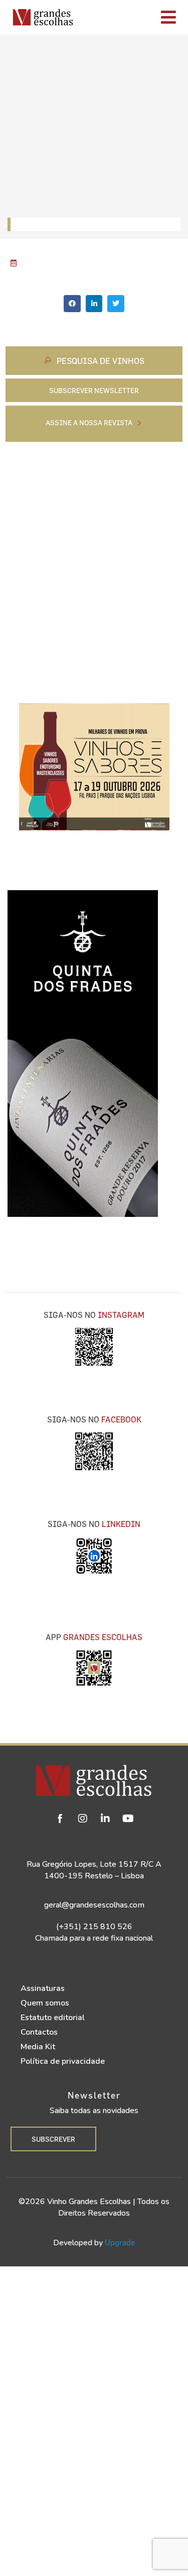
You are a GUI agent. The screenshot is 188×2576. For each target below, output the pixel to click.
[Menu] (133, 17)
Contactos (39, 2032)
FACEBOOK (121, 1419)
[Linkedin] (105, 1819)
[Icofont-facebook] (60, 1819)
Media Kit (38, 2047)
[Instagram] (83, 1819)
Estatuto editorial (53, 2018)
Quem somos (45, 2003)
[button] (72, 304)
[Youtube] (128, 1819)
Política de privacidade (63, 2061)
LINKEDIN (121, 1524)
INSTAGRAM (121, 1315)
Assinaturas (43, 1988)
